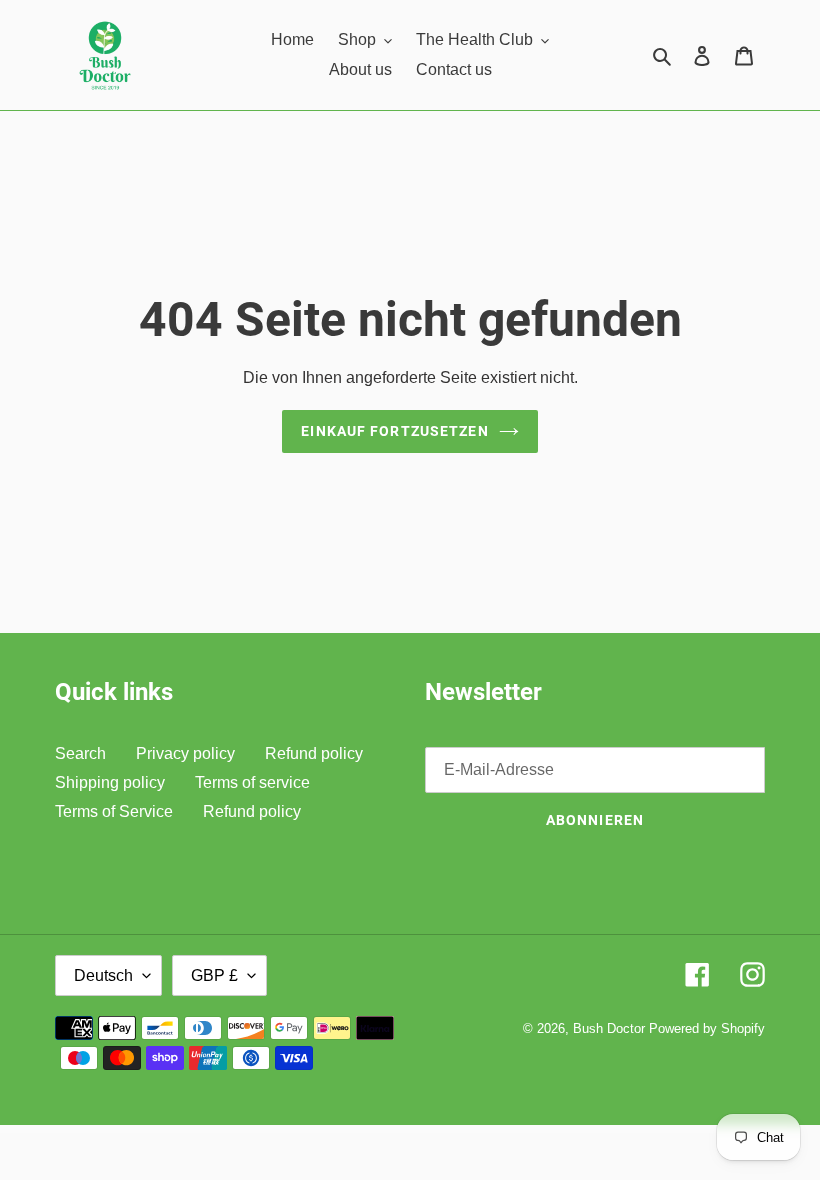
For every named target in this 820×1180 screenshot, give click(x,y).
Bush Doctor (609, 1028)
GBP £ (214, 975)
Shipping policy (110, 782)
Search (80, 753)
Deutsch (103, 975)
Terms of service (252, 782)
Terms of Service (114, 811)
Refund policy (314, 753)
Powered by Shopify (707, 1028)
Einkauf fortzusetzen (394, 431)
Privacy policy (185, 753)
